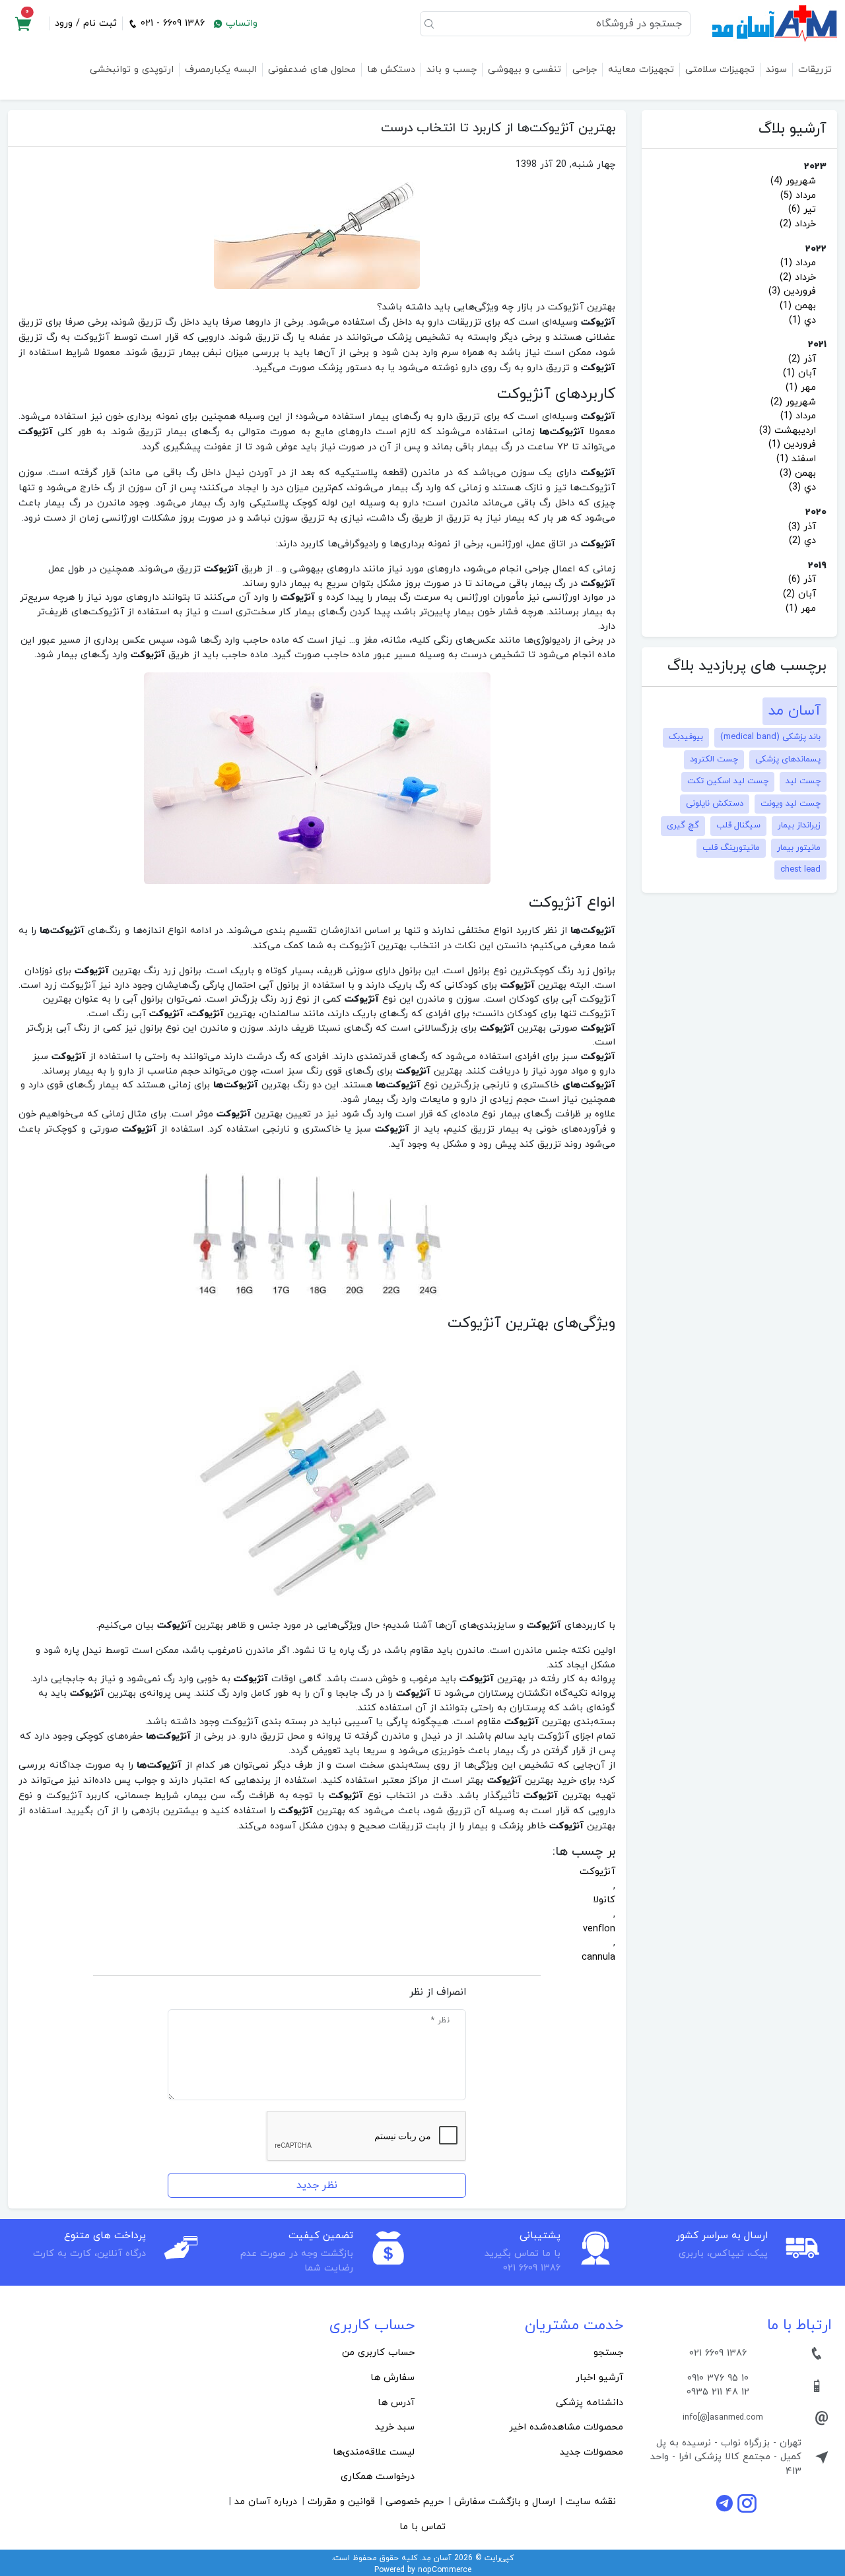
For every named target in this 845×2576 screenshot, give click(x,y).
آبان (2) (799, 594)
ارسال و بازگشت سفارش (505, 2502)
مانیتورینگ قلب (731, 848)
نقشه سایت (591, 2502)
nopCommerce (445, 2570)
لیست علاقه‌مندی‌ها (374, 2452)
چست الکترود (714, 759)
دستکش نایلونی (715, 804)
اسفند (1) (796, 459)
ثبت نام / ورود (86, 23)
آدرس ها (396, 2403)
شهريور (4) (793, 181)
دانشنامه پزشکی (590, 2403)
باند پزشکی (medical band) (770, 737)
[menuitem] (527, 2353)
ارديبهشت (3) (788, 431)
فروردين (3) (792, 291)
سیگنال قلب (738, 825)
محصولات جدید (591, 2452)
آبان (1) (799, 373)
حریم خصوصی (415, 2502)
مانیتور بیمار (799, 848)
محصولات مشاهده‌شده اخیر (566, 2427)
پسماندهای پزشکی (788, 759)
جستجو (608, 2353)
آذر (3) (802, 527)
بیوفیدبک (686, 737)
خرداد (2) (798, 224)
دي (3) (802, 487)
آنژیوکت (597, 1872)
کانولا (604, 1900)
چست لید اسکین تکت (728, 781)
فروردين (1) (792, 444)
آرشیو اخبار (599, 2378)
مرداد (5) (798, 196)
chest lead (800, 870)
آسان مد (794, 711)
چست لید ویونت (791, 804)
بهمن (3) (798, 473)
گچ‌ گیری (683, 825)
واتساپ (240, 23)
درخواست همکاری (378, 2477)
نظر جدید (317, 2185)
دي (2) (802, 541)
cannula (598, 1957)
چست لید (803, 781)
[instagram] (747, 2503)
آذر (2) (802, 359)
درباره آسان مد (266, 2502)
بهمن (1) (798, 306)
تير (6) (802, 209)
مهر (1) (801, 388)
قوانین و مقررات (341, 2502)
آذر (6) (802, 580)
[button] (23, 24)
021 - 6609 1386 (171, 23)
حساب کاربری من (378, 2353)
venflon (599, 1929)
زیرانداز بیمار (799, 825)
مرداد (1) (798, 263)
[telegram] (726, 2503)
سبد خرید (395, 2427)
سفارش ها (392, 2378)
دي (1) (802, 320)
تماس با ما (422, 2527)
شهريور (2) (793, 402)
